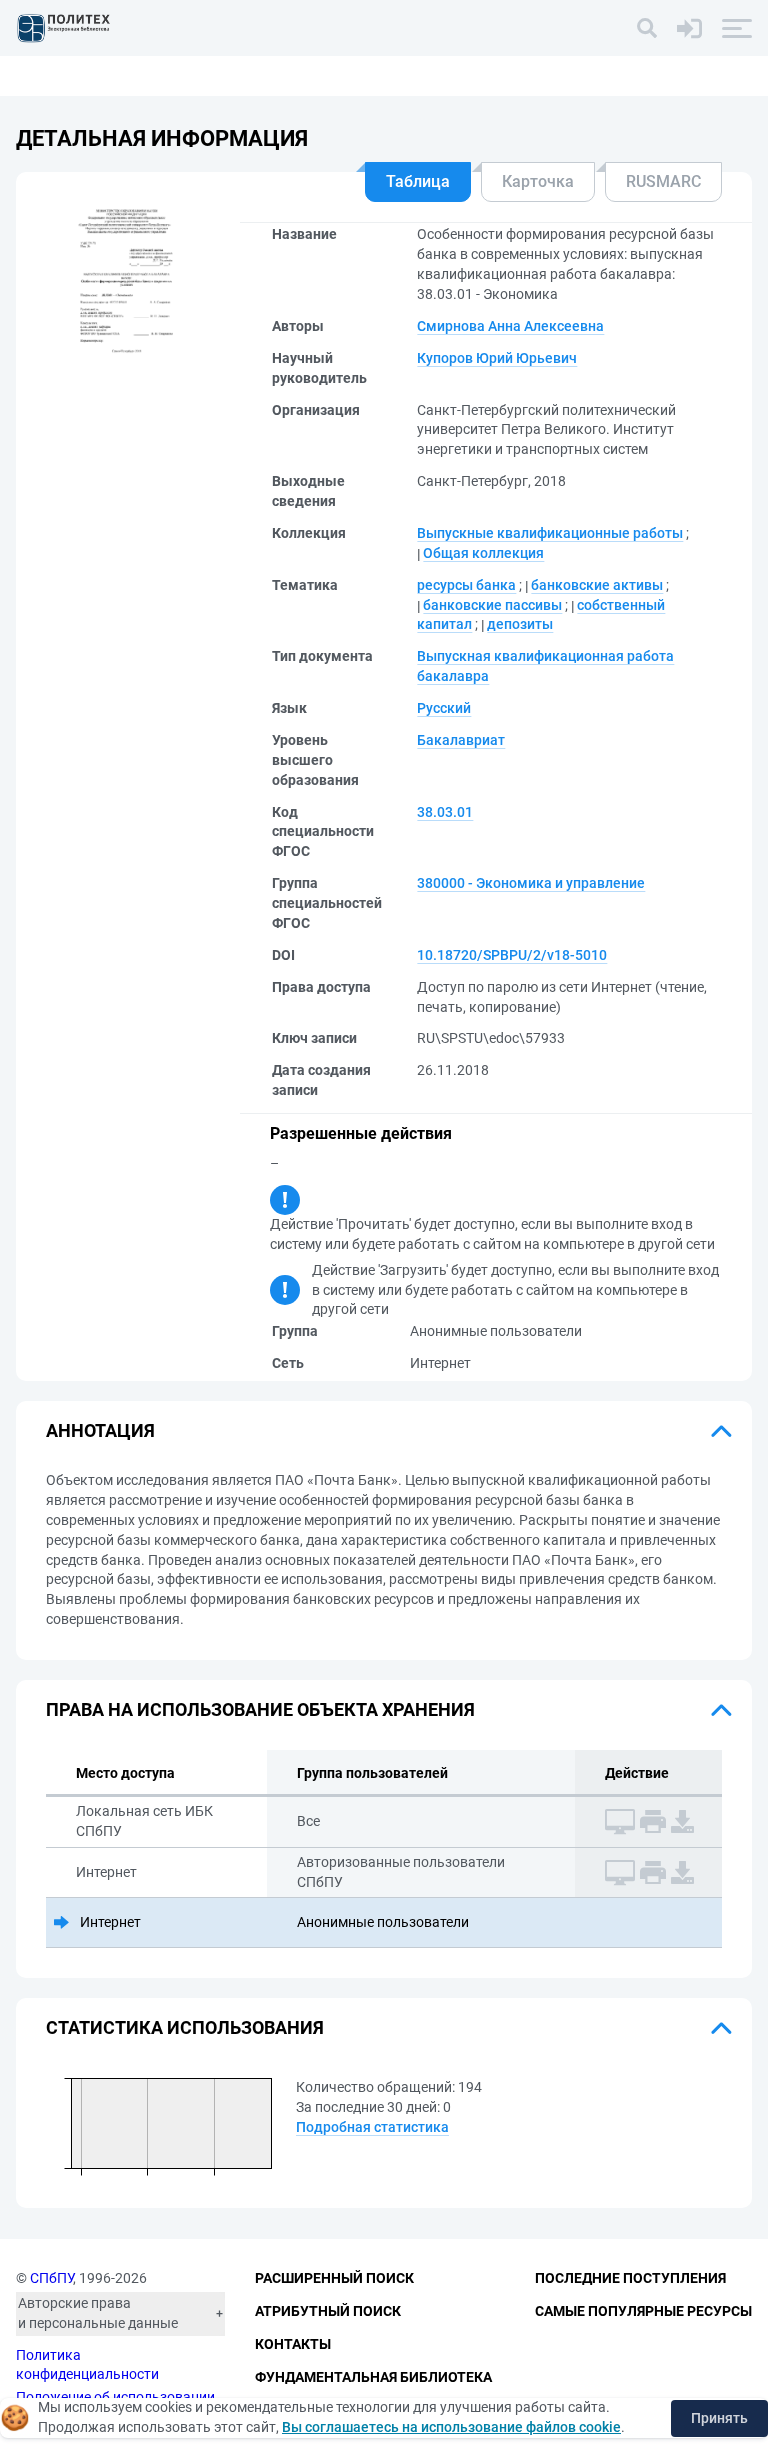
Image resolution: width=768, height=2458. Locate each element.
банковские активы (597, 585)
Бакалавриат (461, 740)
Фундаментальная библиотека (373, 2377)
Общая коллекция (483, 553)
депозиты (520, 624)
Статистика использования (185, 2027)
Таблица (418, 181)
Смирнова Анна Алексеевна (510, 326)
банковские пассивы (492, 605)
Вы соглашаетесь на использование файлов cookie (451, 2427)
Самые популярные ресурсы (643, 2311)
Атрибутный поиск (328, 2311)
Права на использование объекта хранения (260, 1709)
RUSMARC (663, 181)
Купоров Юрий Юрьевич (497, 358)
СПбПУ (51, 2278)
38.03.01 (445, 812)
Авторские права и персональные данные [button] (98, 2313)
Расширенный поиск (334, 2278)
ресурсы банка (466, 585)
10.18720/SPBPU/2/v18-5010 (512, 955)
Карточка (538, 181)
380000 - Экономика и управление (531, 883)
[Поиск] (647, 28)
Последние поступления (630, 2278)
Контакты (293, 2344)
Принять (719, 2418)
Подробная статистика (372, 2127)
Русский (444, 708)
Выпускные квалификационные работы (550, 533)
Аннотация (100, 1430)
